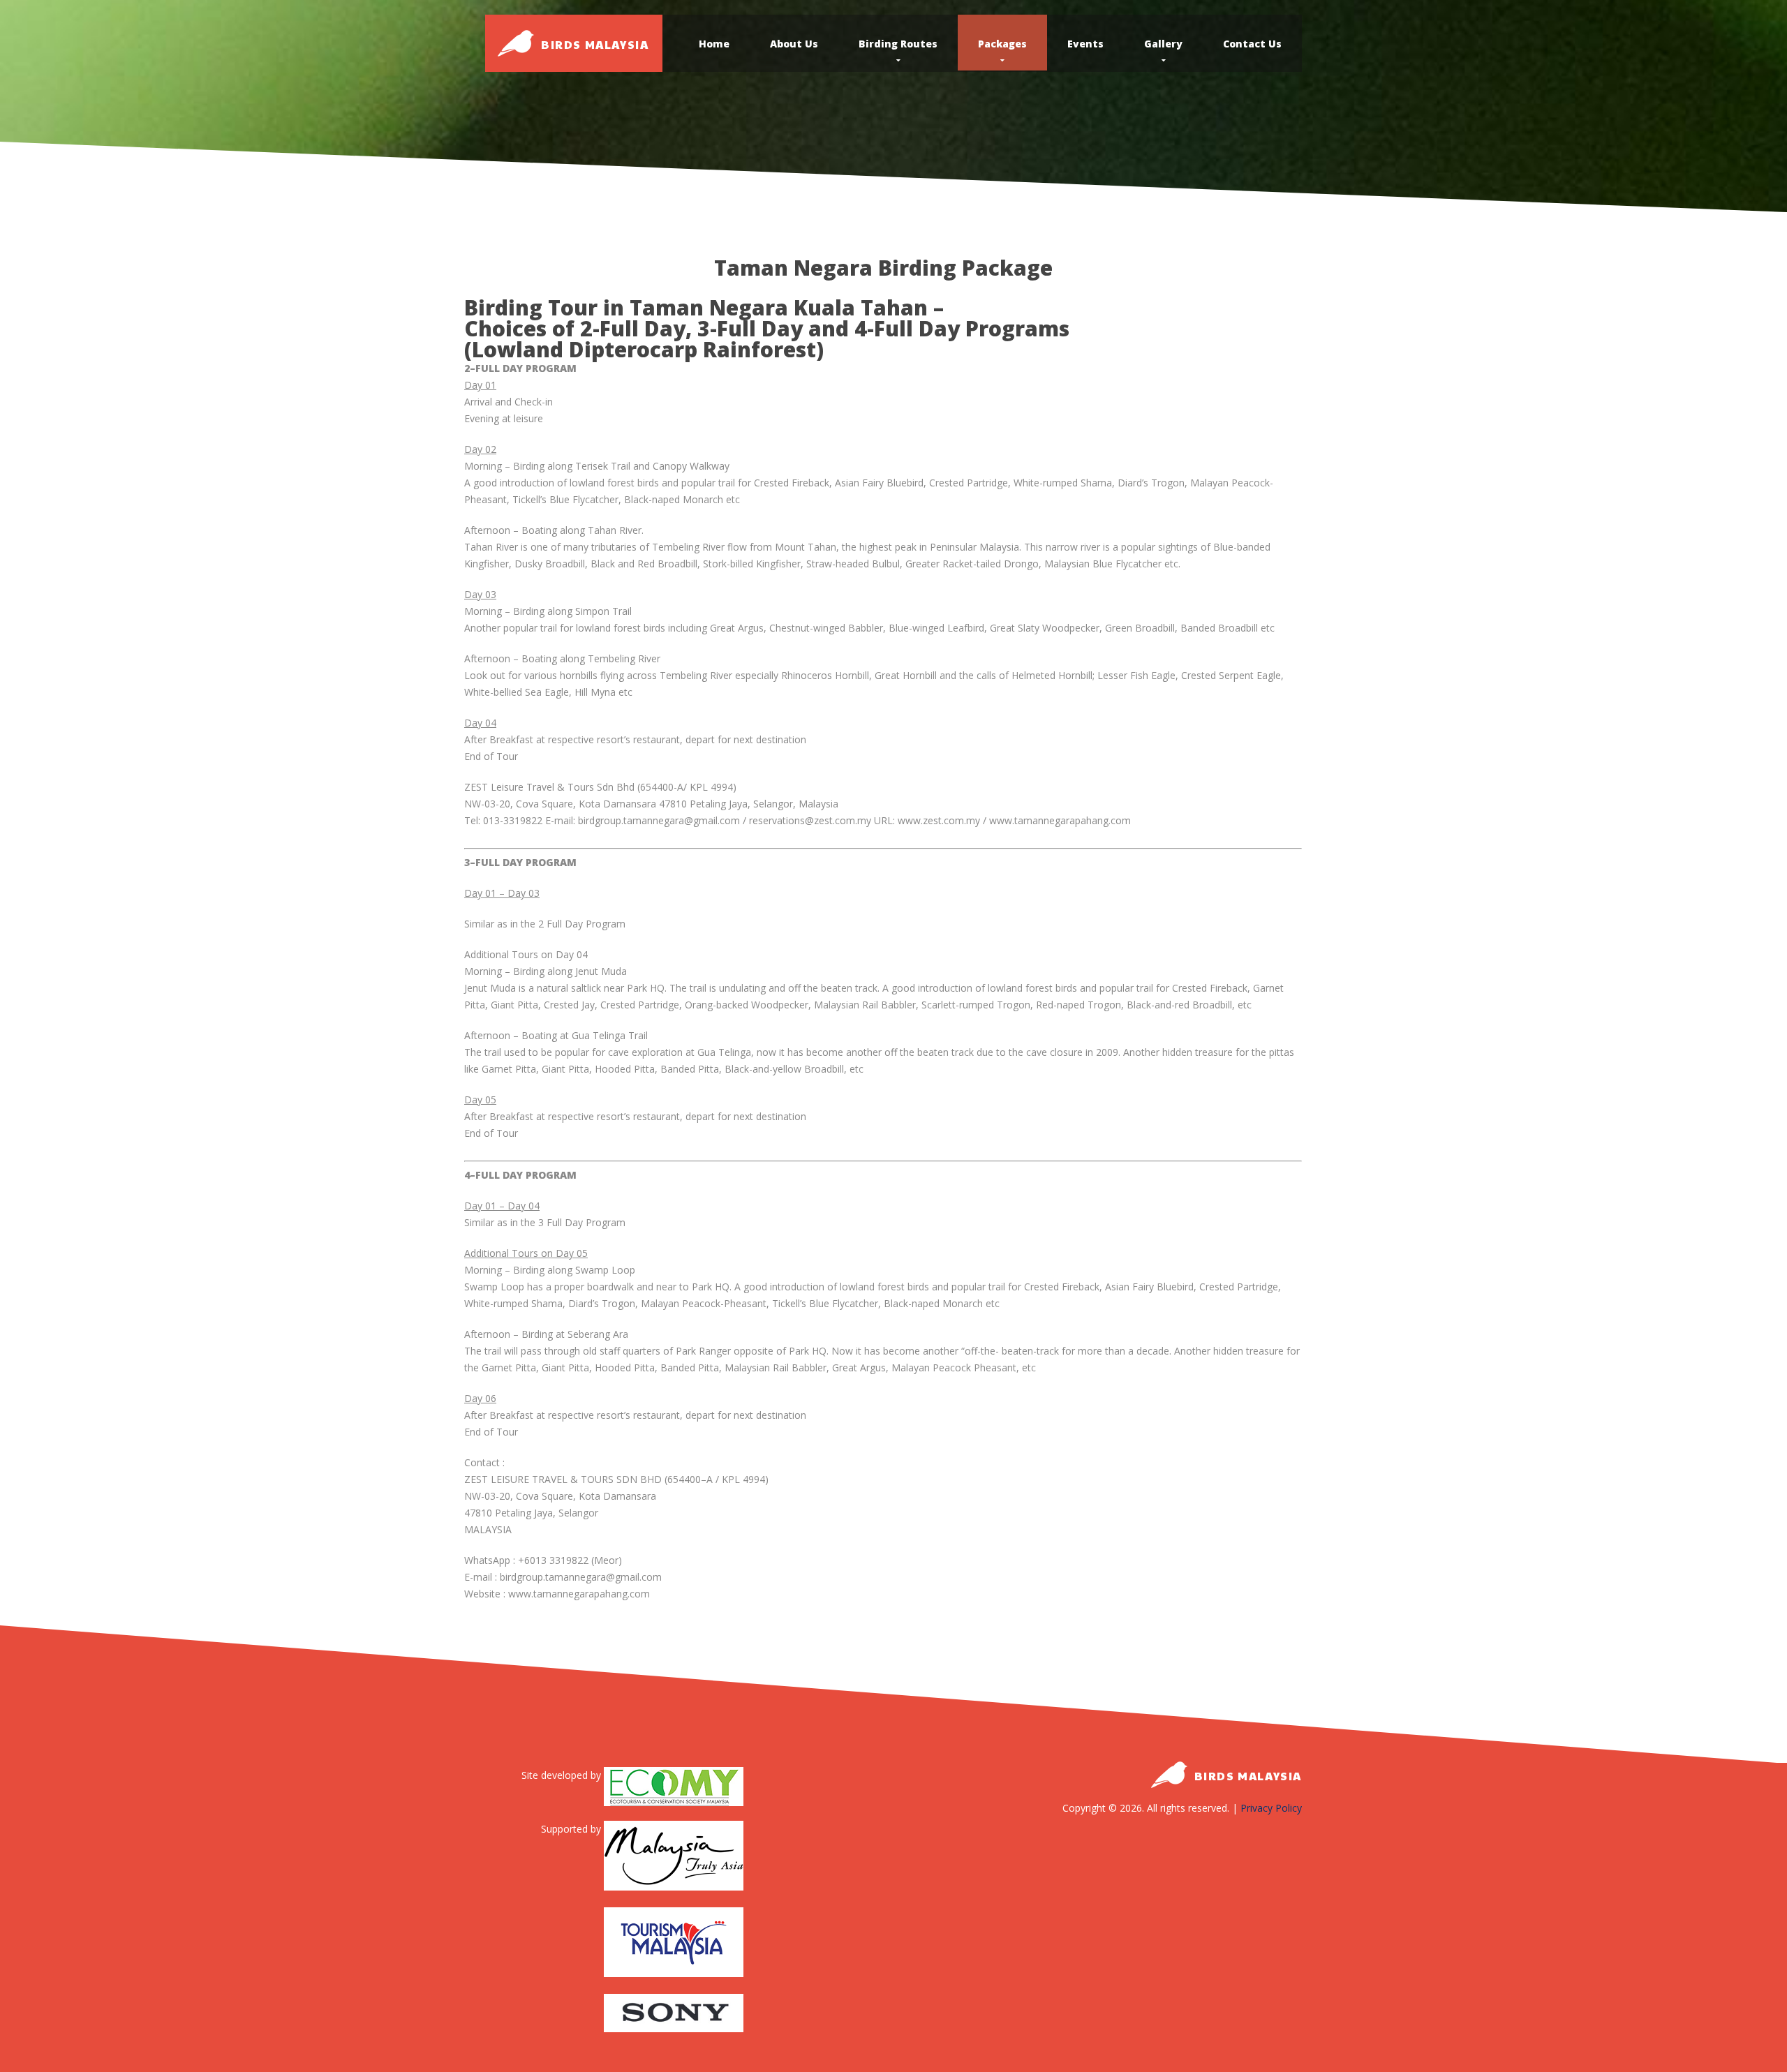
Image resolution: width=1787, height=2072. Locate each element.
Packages (1002, 44)
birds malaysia (595, 44)
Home (714, 44)
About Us (794, 44)
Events (1085, 44)
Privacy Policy (1271, 1808)
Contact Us (1252, 44)
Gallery (1163, 44)
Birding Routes (898, 44)
